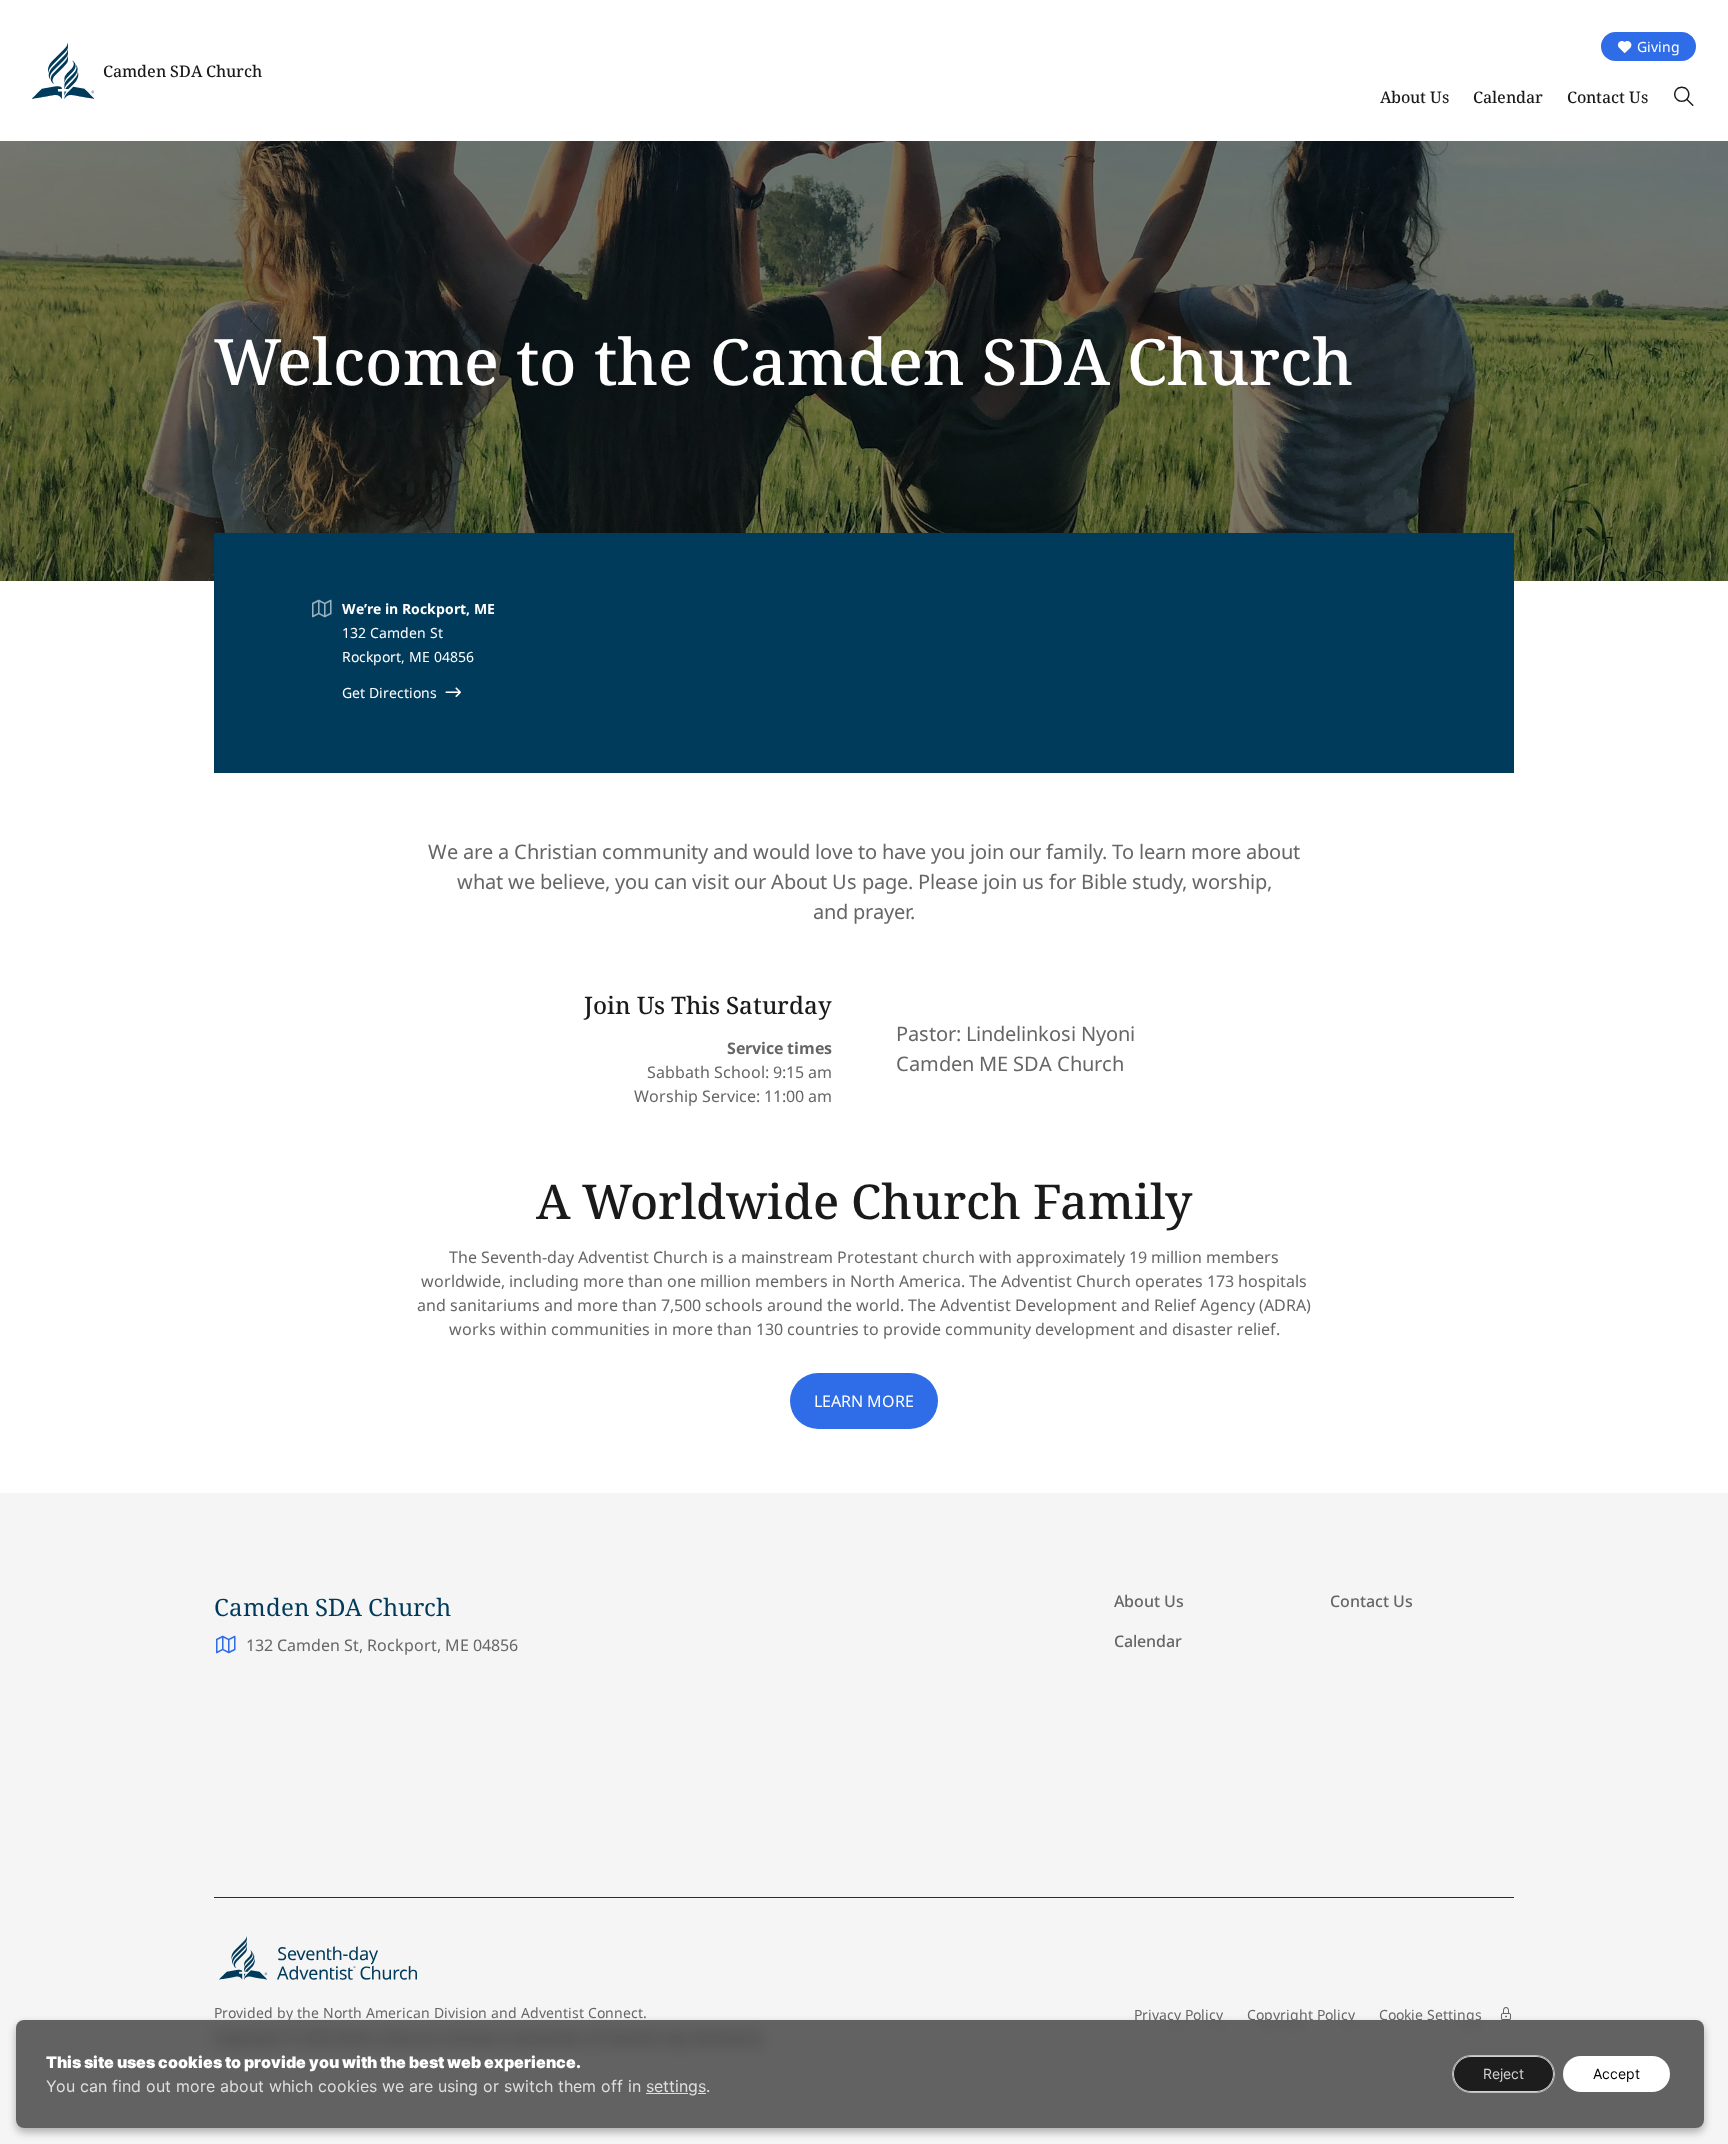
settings (676, 2086)
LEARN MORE (864, 1401)
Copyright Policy (1301, 2014)
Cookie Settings (1430, 2014)
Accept (1616, 2073)
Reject (1503, 2073)
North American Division (405, 2012)
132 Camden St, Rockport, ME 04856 (382, 1645)
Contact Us (1607, 97)
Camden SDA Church (182, 71)
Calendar (1508, 97)
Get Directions (389, 692)
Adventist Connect (582, 2012)
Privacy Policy (1178, 2014)
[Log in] (1506, 2014)
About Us (1414, 97)
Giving (1658, 46)
